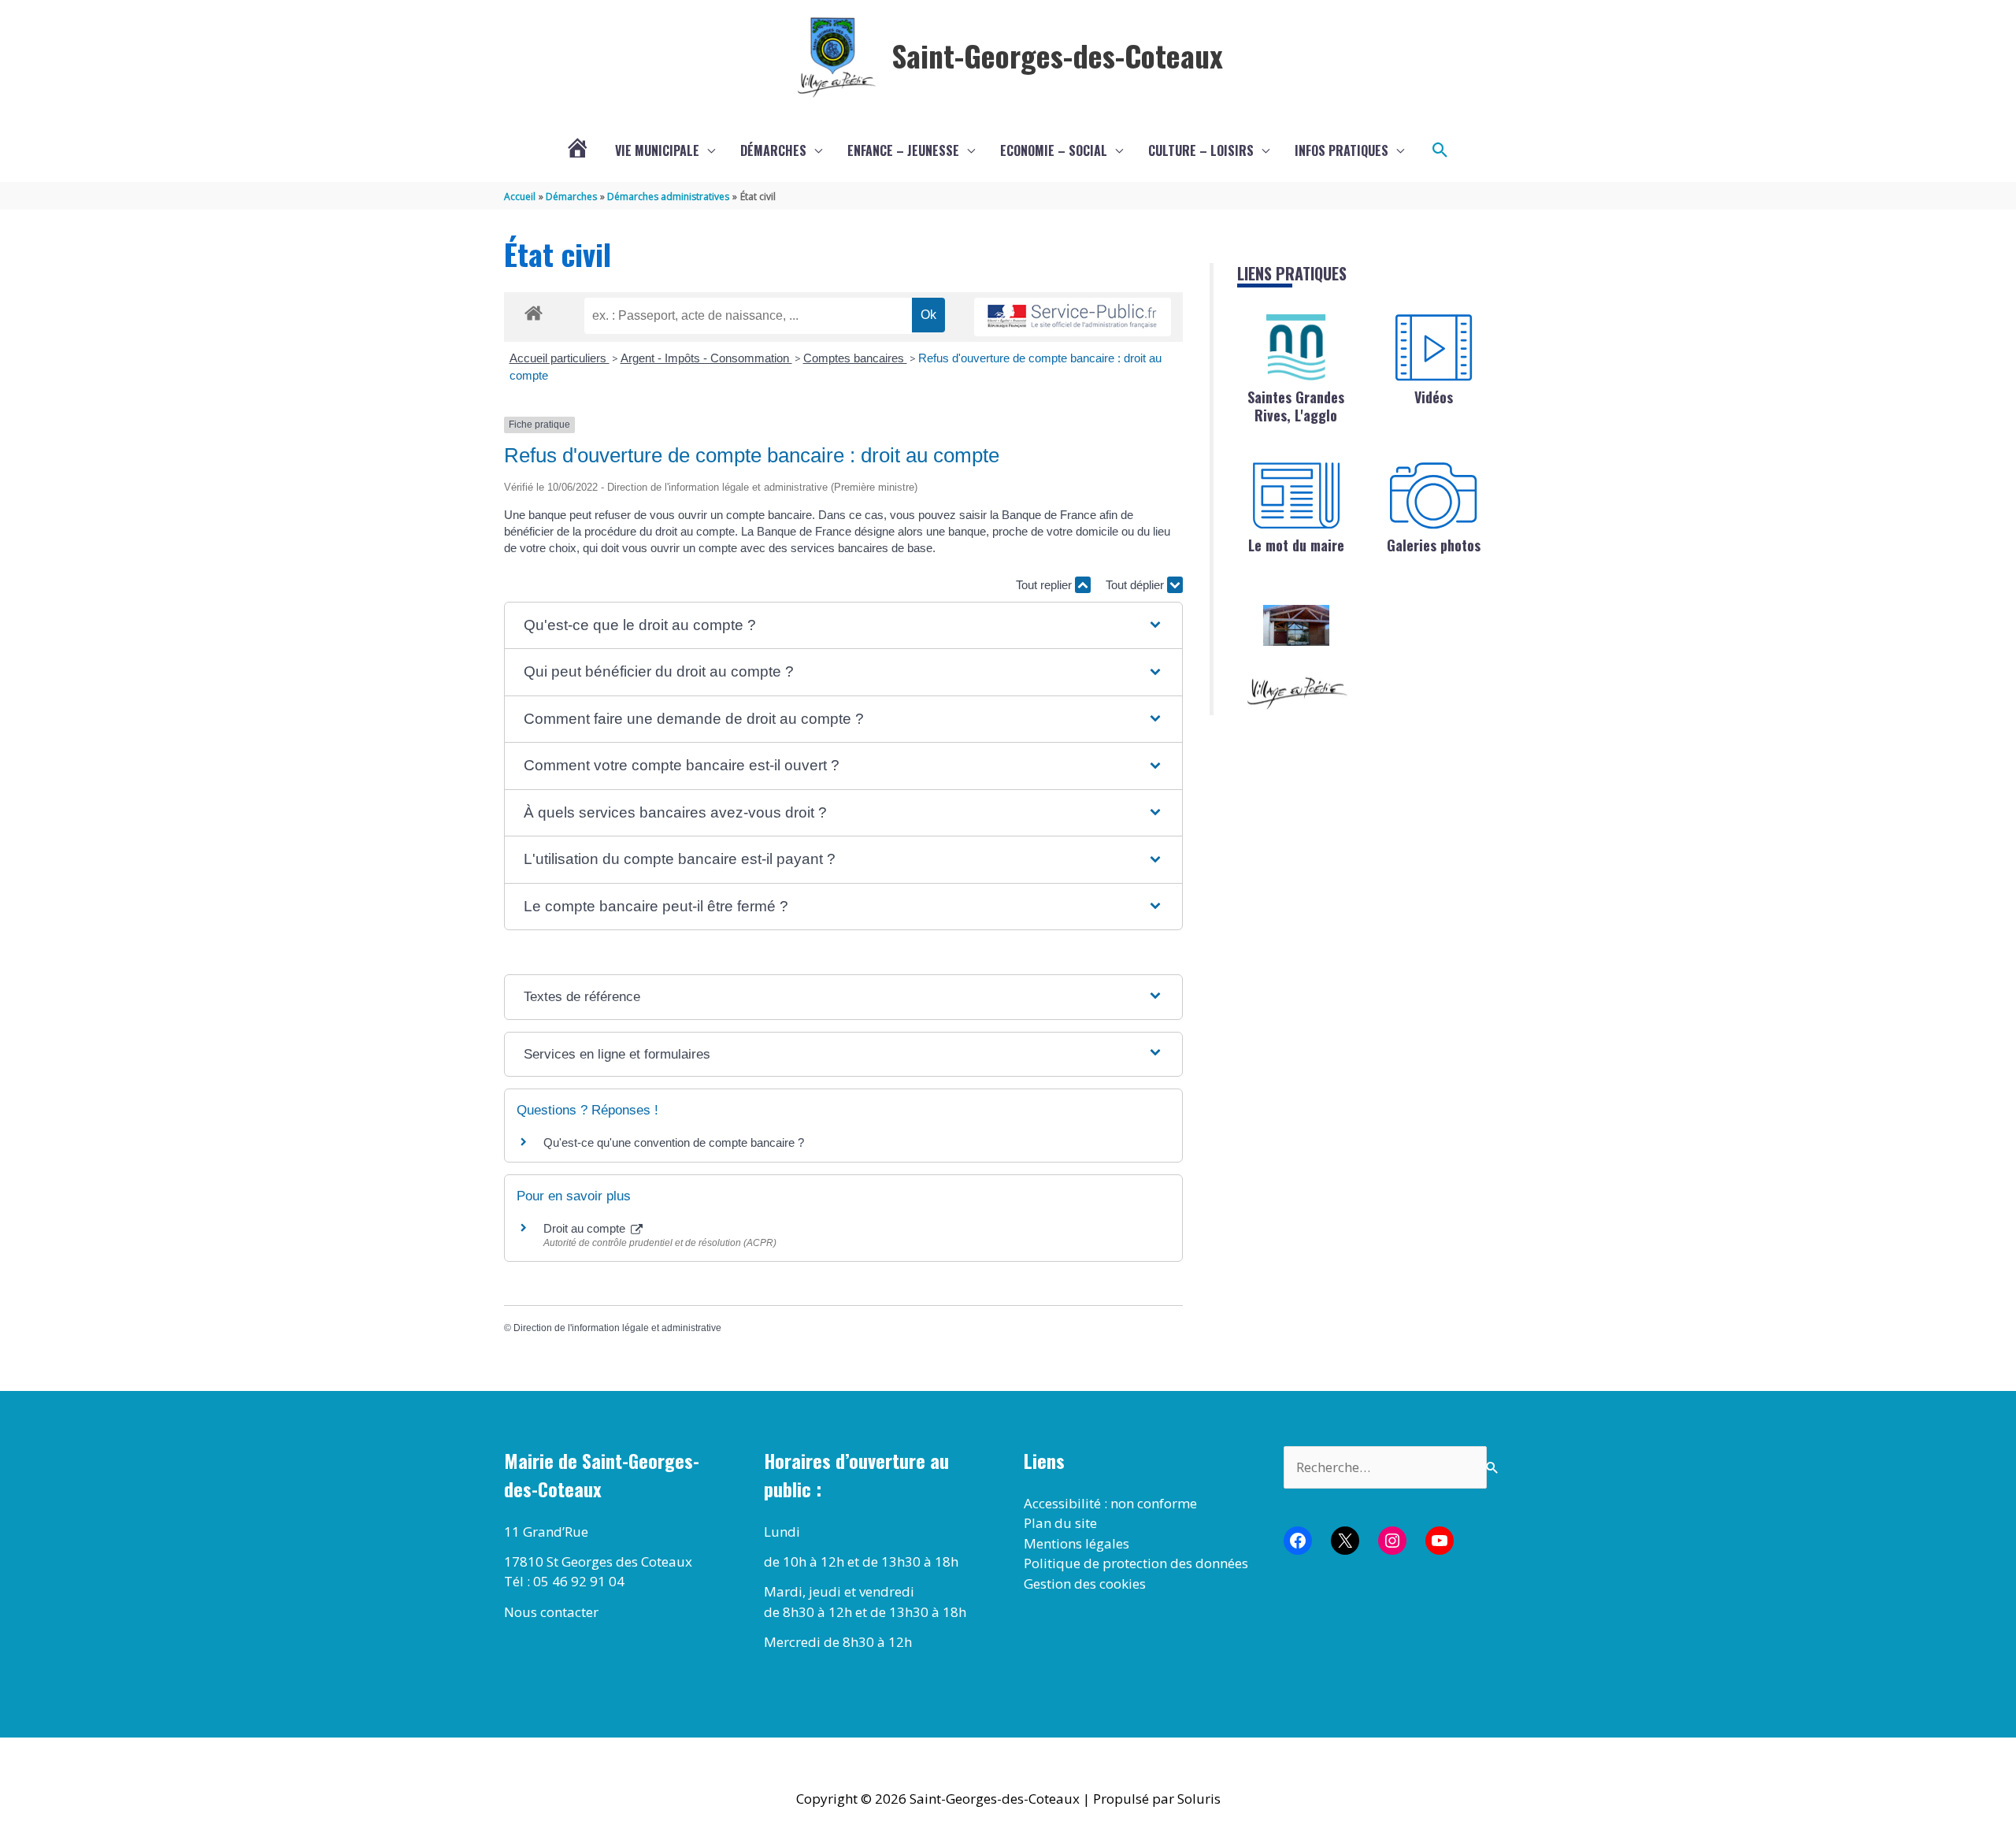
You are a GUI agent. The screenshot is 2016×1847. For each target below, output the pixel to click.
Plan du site (1060, 1523)
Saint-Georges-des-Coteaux (1057, 55)
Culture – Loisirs (1201, 150)
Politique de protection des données (1136, 1563)
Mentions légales (1077, 1543)
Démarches (773, 150)
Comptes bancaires (855, 358)
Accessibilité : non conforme (1110, 1503)
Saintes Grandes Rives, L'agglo (1296, 406)
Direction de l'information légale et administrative (617, 1328)
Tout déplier (1136, 585)
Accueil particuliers (560, 358)
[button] (1440, 150)
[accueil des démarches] (534, 310)
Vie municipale (657, 150)
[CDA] (1296, 347)
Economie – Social (1054, 150)
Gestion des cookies (1085, 1584)
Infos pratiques (1342, 150)
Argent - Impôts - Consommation (706, 358)
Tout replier (1045, 585)
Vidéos (1434, 397)
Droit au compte (586, 1228)
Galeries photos (1434, 545)
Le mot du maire (1296, 545)
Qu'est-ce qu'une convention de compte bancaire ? (674, 1142)
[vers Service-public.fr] (1073, 317)
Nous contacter (551, 1612)
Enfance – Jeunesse (903, 150)
